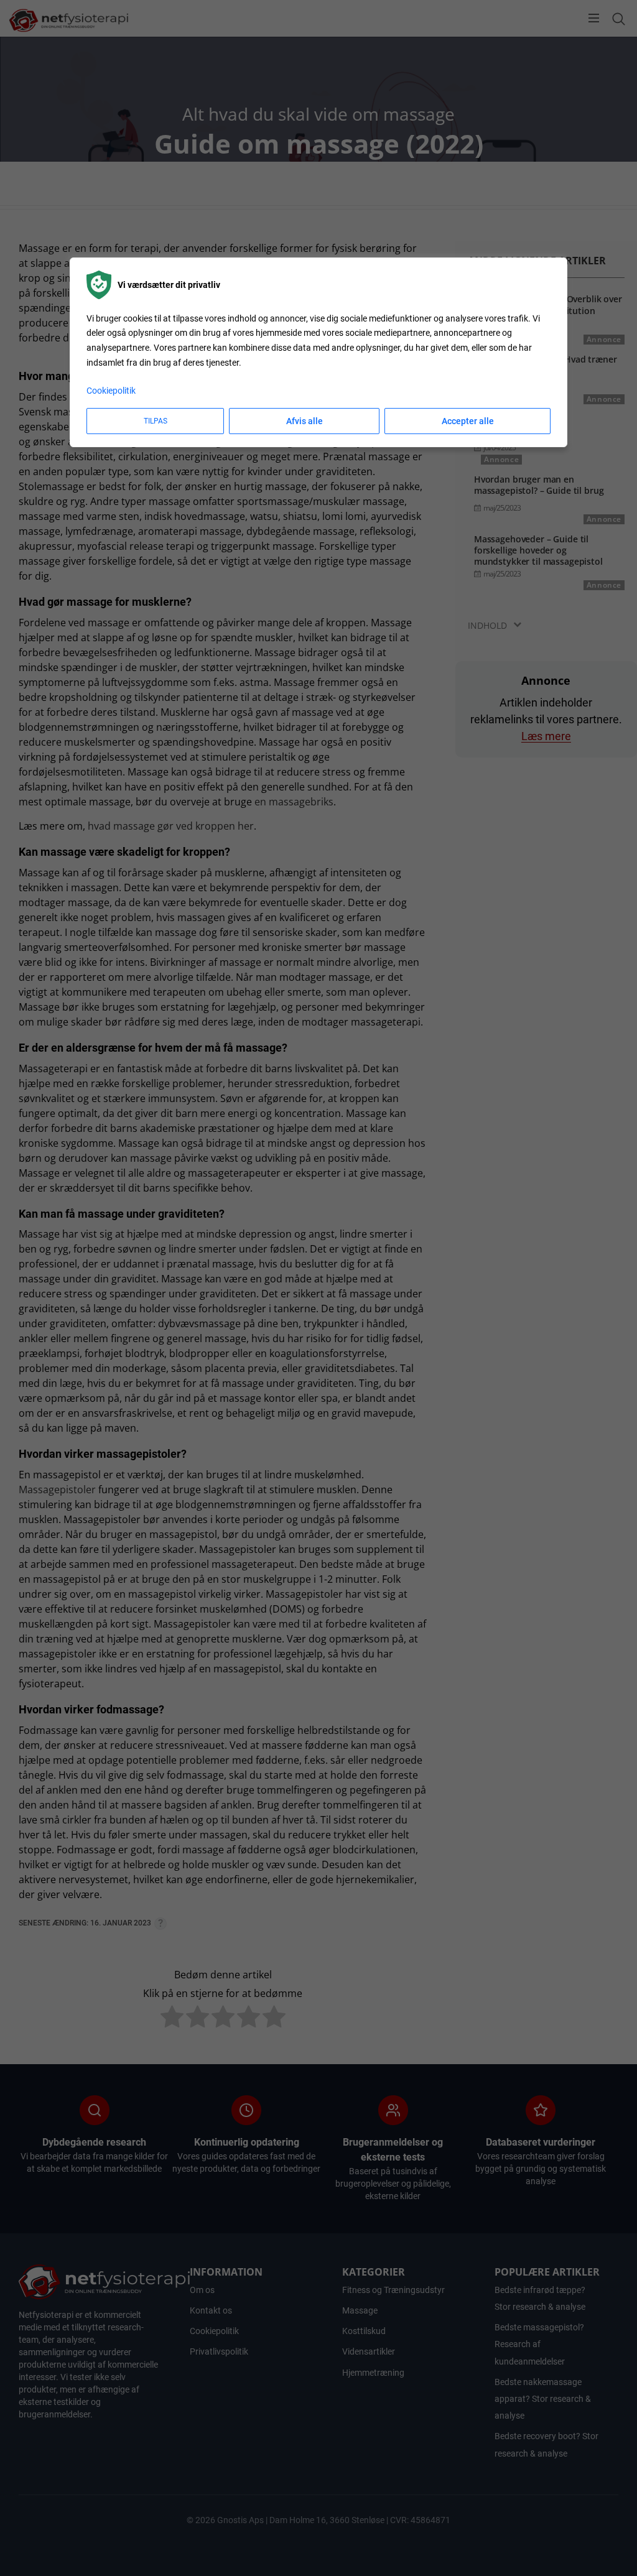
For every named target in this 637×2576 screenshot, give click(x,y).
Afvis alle (305, 421)
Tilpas (156, 421)
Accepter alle (468, 421)
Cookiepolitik (111, 391)
